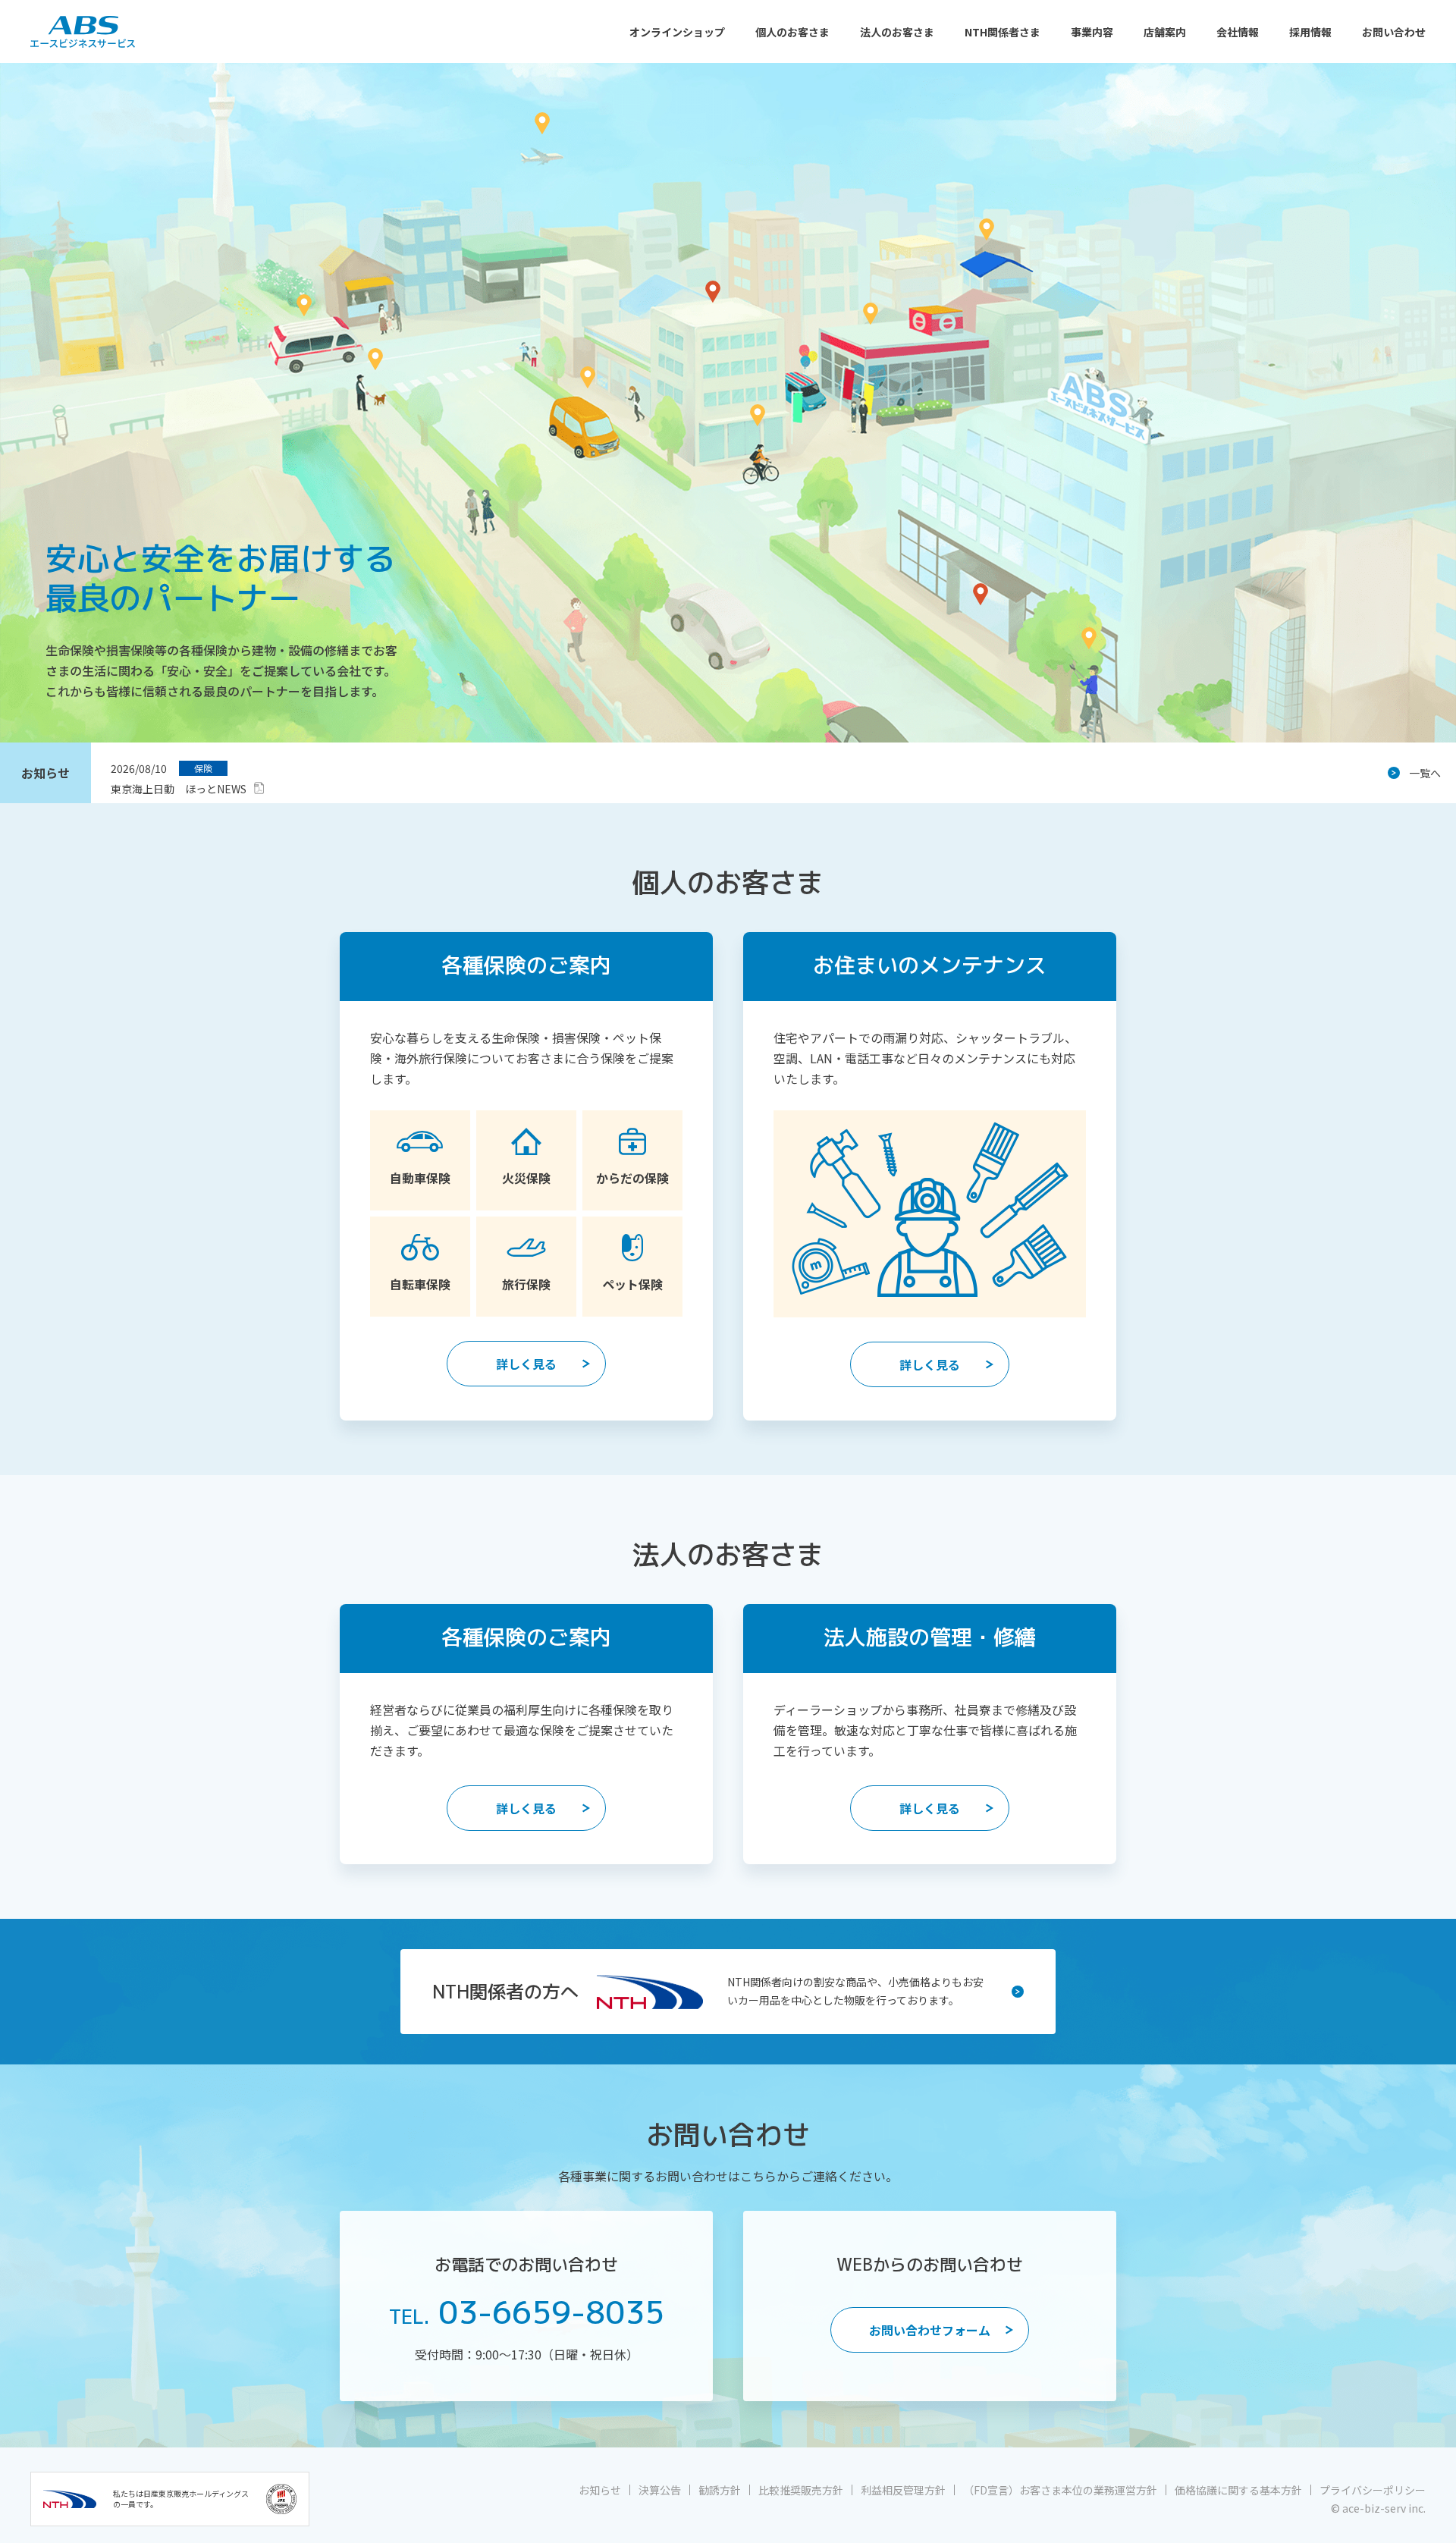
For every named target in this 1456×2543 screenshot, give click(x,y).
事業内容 (1092, 32)
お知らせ (600, 2490)
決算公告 (660, 2490)
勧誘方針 (720, 2490)
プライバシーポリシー (1373, 2490)
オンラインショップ (677, 32)
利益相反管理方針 (903, 2490)
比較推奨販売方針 (801, 2490)
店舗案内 (1165, 32)
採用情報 (1310, 32)
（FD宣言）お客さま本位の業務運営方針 (1060, 2490)
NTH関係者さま (1003, 32)
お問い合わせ (1394, 32)
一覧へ (1425, 773)
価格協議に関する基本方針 (1238, 2490)
